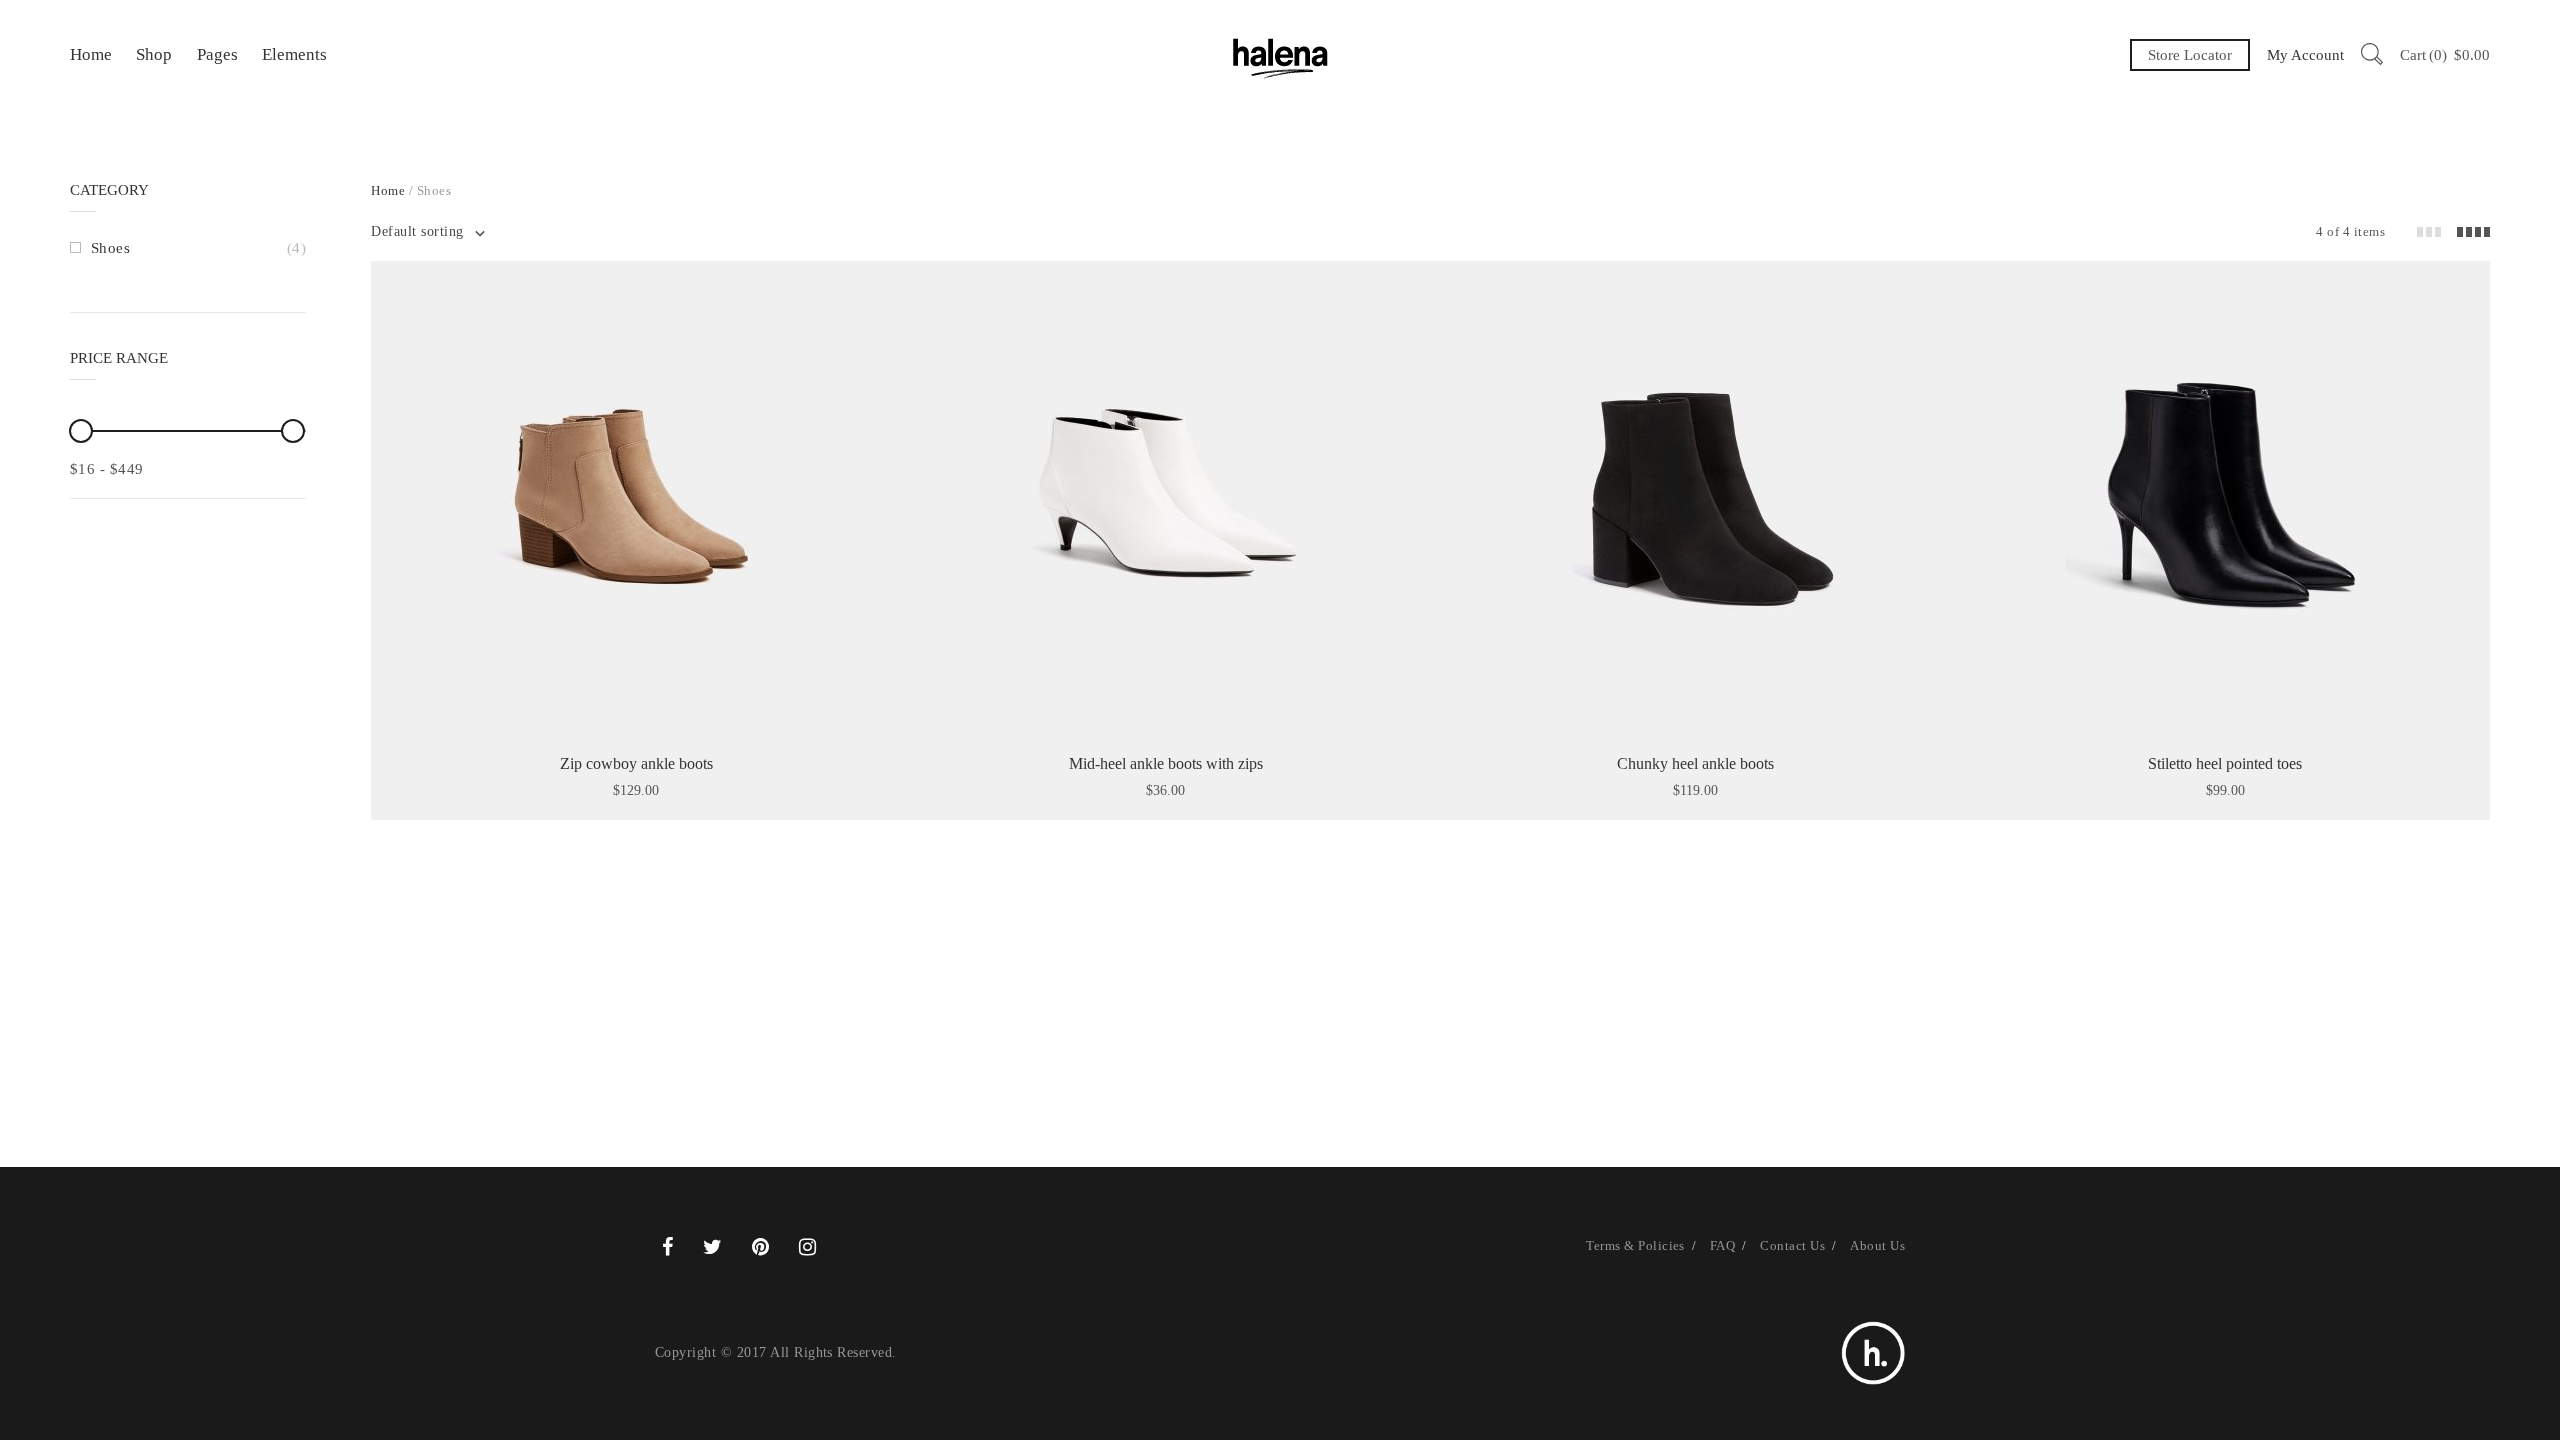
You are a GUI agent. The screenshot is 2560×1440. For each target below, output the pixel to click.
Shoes (110, 248)
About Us (1877, 1245)
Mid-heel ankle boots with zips (1166, 763)
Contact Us (1792, 1245)
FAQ (1722, 1245)
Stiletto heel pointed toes (2225, 763)
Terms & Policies (1635, 1245)
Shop (154, 54)
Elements (294, 54)
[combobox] (427, 232)
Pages (217, 54)
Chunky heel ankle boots (1695, 763)
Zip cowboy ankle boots (636, 763)
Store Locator (2190, 55)
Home (91, 54)
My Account (2305, 55)
